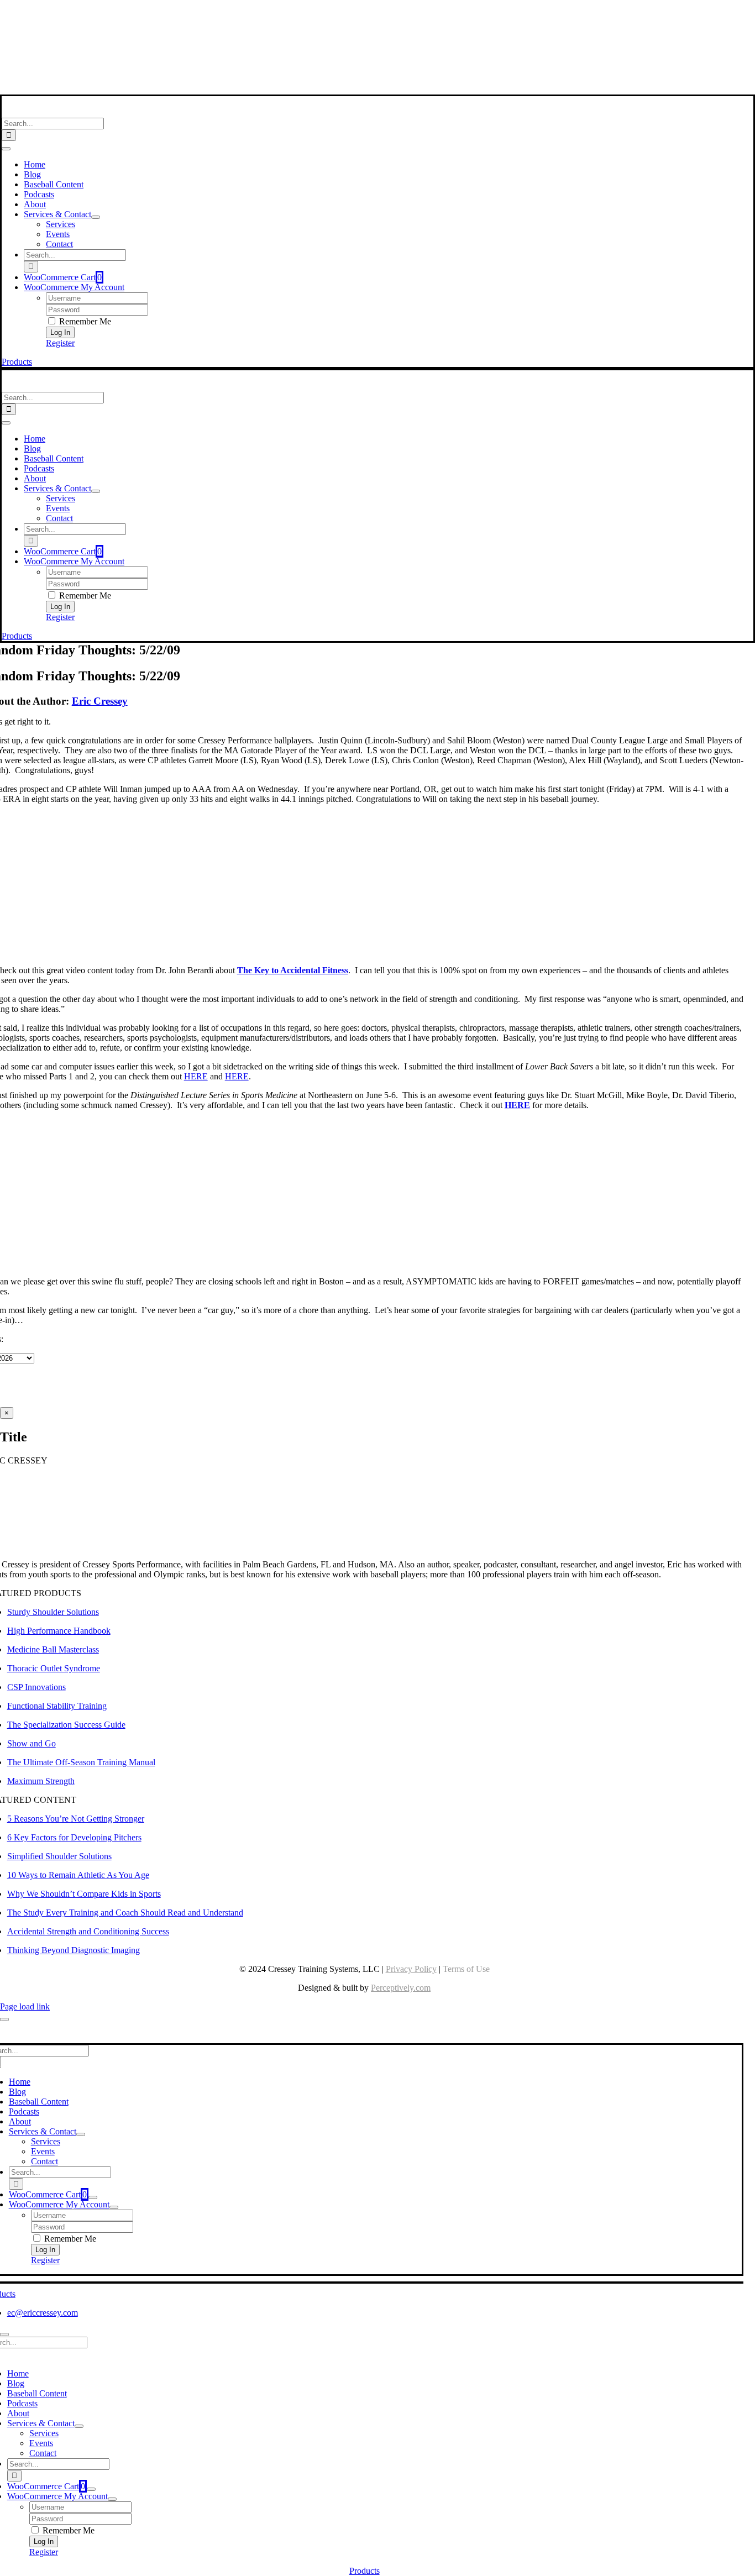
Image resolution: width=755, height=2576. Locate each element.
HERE (196, 1076)
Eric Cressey (100, 701)
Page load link (25, 2006)
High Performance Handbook (59, 1631)
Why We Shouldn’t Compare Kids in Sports (84, 1894)
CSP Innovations (36, 1687)
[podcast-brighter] (364, 89)
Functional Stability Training (57, 1706)
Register (60, 343)
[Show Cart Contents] (93, 2197)
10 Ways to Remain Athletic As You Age (78, 1875)
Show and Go (32, 1743)
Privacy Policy (411, 1969)
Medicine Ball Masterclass (53, 1649)
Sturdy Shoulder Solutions (53, 1612)
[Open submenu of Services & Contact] (96, 217)
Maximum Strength (41, 1781)
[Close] (4, 2019)
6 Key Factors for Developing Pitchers (74, 1837)
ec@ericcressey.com (43, 2313)
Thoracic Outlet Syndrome (54, 1668)
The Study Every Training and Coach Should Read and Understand (125, 1913)
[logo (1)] (74, 112)
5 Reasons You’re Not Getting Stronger (76, 1819)
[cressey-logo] (365, 13)
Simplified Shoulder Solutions (59, 1856)
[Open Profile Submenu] (114, 2207)
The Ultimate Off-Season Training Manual (81, 1762)
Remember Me (84, 321)
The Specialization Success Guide (66, 1725)
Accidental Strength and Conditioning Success (88, 1931)
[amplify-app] (364, 61)
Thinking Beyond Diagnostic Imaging (74, 1950)
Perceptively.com (401, 1988)
